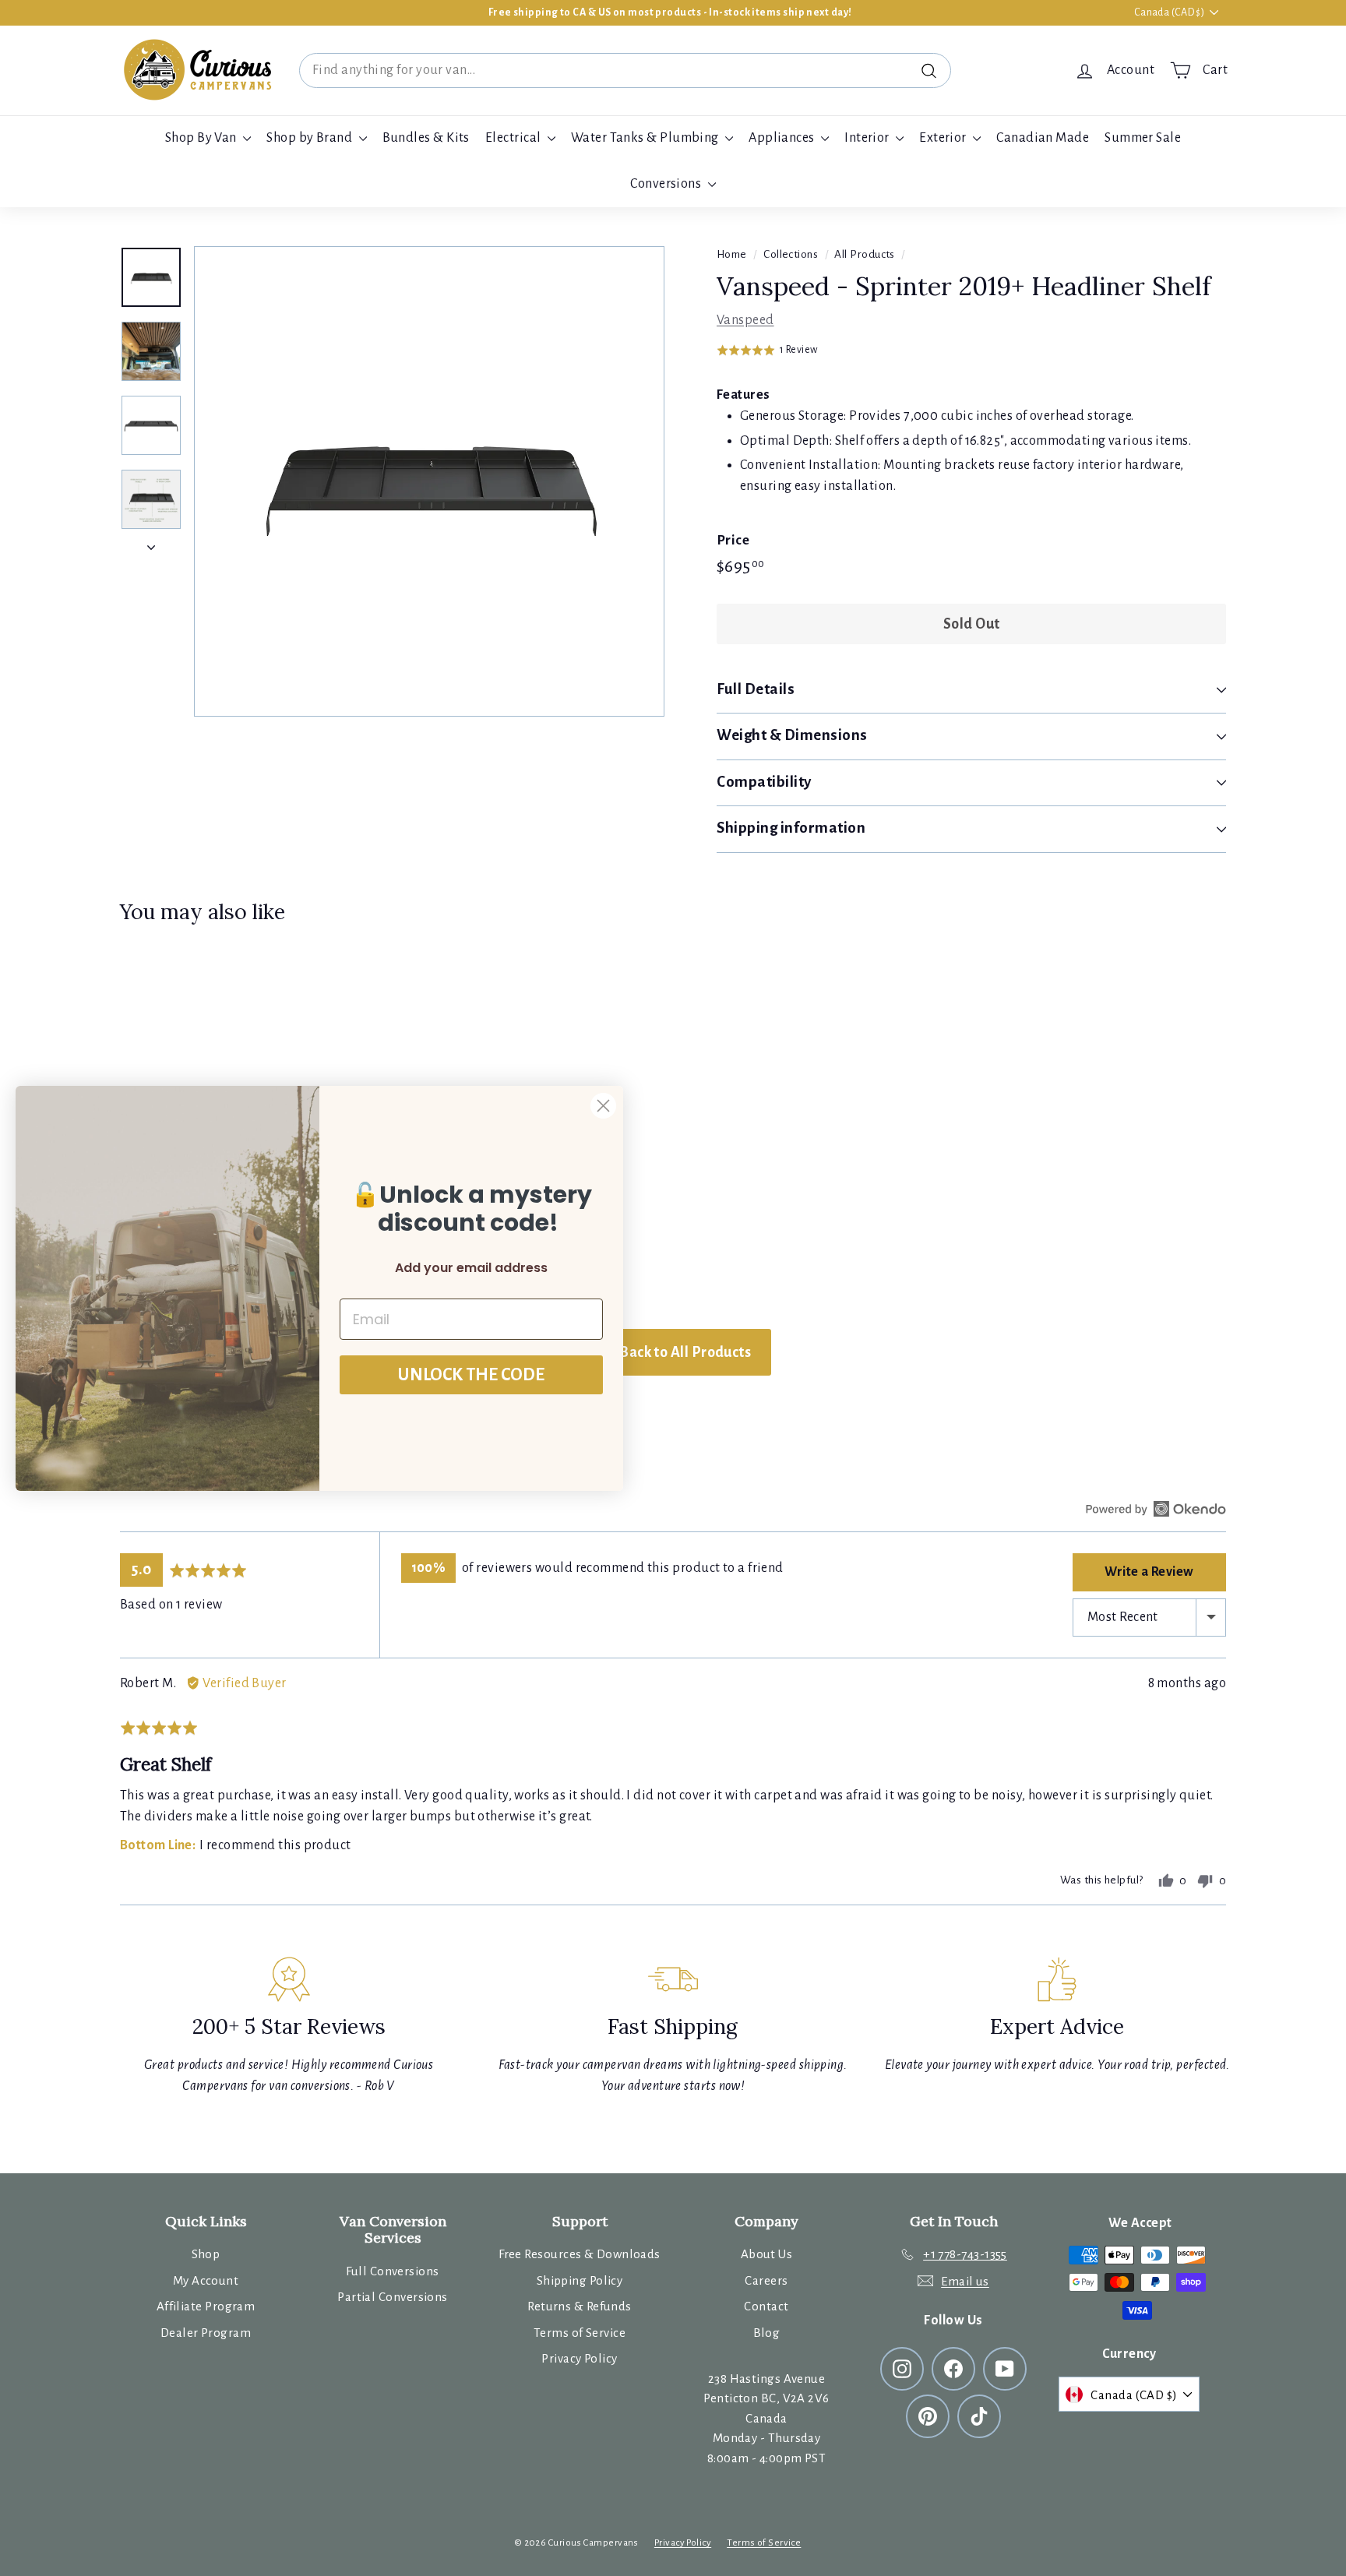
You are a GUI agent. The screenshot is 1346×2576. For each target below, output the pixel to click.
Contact (766, 2306)
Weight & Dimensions (792, 735)
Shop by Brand (310, 138)
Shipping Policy (580, 2280)
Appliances (783, 138)
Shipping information (791, 828)
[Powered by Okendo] (1156, 1509)
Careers (766, 2280)
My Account (206, 2280)
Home (732, 254)
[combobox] (625, 70)
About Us (767, 2254)
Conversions (667, 184)
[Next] (151, 543)
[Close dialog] (603, 1106)
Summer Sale (1143, 138)
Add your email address (471, 1268)
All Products (864, 254)
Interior (868, 138)
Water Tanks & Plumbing (646, 138)
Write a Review (1149, 1572)
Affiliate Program (206, 2306)
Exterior (944, 138)
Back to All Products (684, 1352)
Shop (206, 2254)
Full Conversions (392, 2271)
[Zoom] (429, 481)
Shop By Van (202, 138)
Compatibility (764, 782)
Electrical (514, 138)
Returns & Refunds (580, 2306)
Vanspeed (745, 320)
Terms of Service (580, 2333)
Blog (767, 2333)
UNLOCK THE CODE (471, 1375)
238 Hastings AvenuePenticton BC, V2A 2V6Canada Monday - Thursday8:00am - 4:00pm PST (766, 2418)
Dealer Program (206, 2333)
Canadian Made (1043, 138)
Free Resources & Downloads (580, 2254)
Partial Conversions (393, 2297)
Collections (791, 254)
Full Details (756, 689)
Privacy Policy (579, 2358)
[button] (767, 350)
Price (733, 540)
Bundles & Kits (426, 138)
